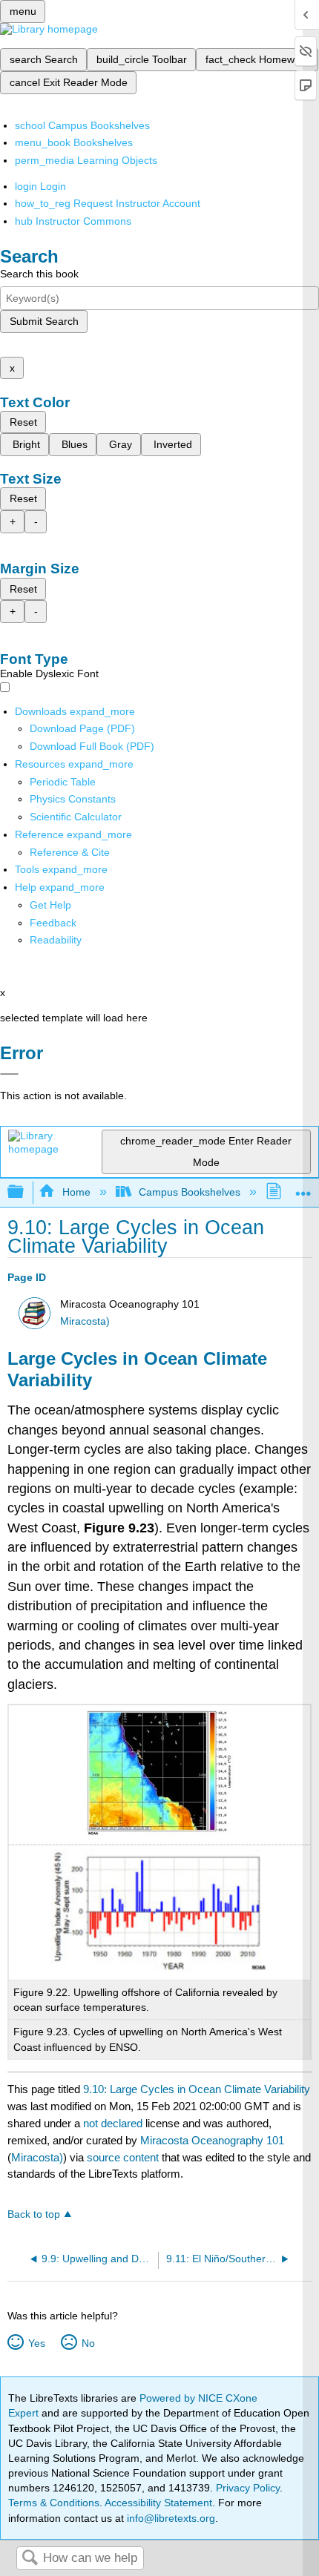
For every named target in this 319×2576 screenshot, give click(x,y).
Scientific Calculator (76, 817)
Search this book (39, 274)
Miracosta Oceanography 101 (212, 2140)
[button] (53, 923)
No (88, 2343)
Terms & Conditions (54, 2503)
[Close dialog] (9, 1074)
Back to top (34, 2214)
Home (76, 1192)
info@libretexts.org (170, 2518)
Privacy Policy (248, 2488)
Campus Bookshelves (190, 1192)
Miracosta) (85, 1321)
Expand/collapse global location (303, 1188)
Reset (23, 422)
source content (123, 2157)
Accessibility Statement (158, 2503)
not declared (114, 2123)
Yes (36, 2343)
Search (30, 2559)
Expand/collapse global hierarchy (25, 1192)
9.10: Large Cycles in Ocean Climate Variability (197, 2089)
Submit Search (44, 321)
